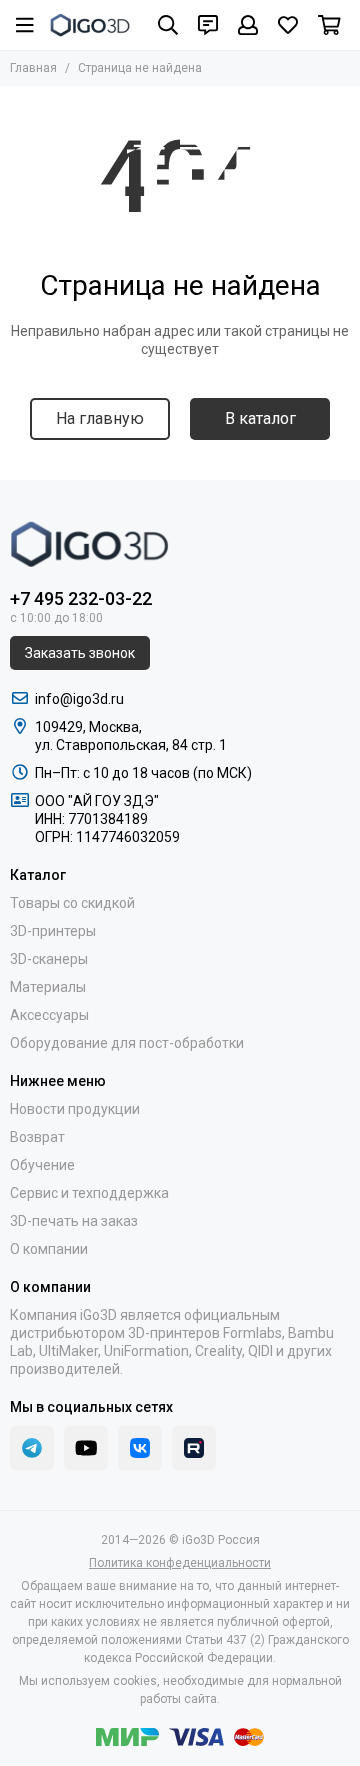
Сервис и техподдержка (89, 1193)
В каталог (260, 418)
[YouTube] (86, 1448)
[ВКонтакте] (140, 1448)
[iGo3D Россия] (90, 25)
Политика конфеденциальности (180, 1563)
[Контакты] (208, 25)
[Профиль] (248, 25)
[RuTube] (194, 1448)
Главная (33, 68)
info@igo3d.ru (79, 699)
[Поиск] (168, 25)
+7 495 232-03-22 (81, 598)
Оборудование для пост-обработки (127, 1043)
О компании (49, 1249)
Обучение (42, 1165)
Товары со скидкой (72, 903)
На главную (100, 418)
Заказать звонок (80, 653)
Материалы (48, 987)
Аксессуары (49, 1015)
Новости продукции (75, 1109)
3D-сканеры (49, 959)
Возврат (37, 1137)
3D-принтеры (53, 931)
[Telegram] (32, 1448)
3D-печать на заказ (74, 1221)
